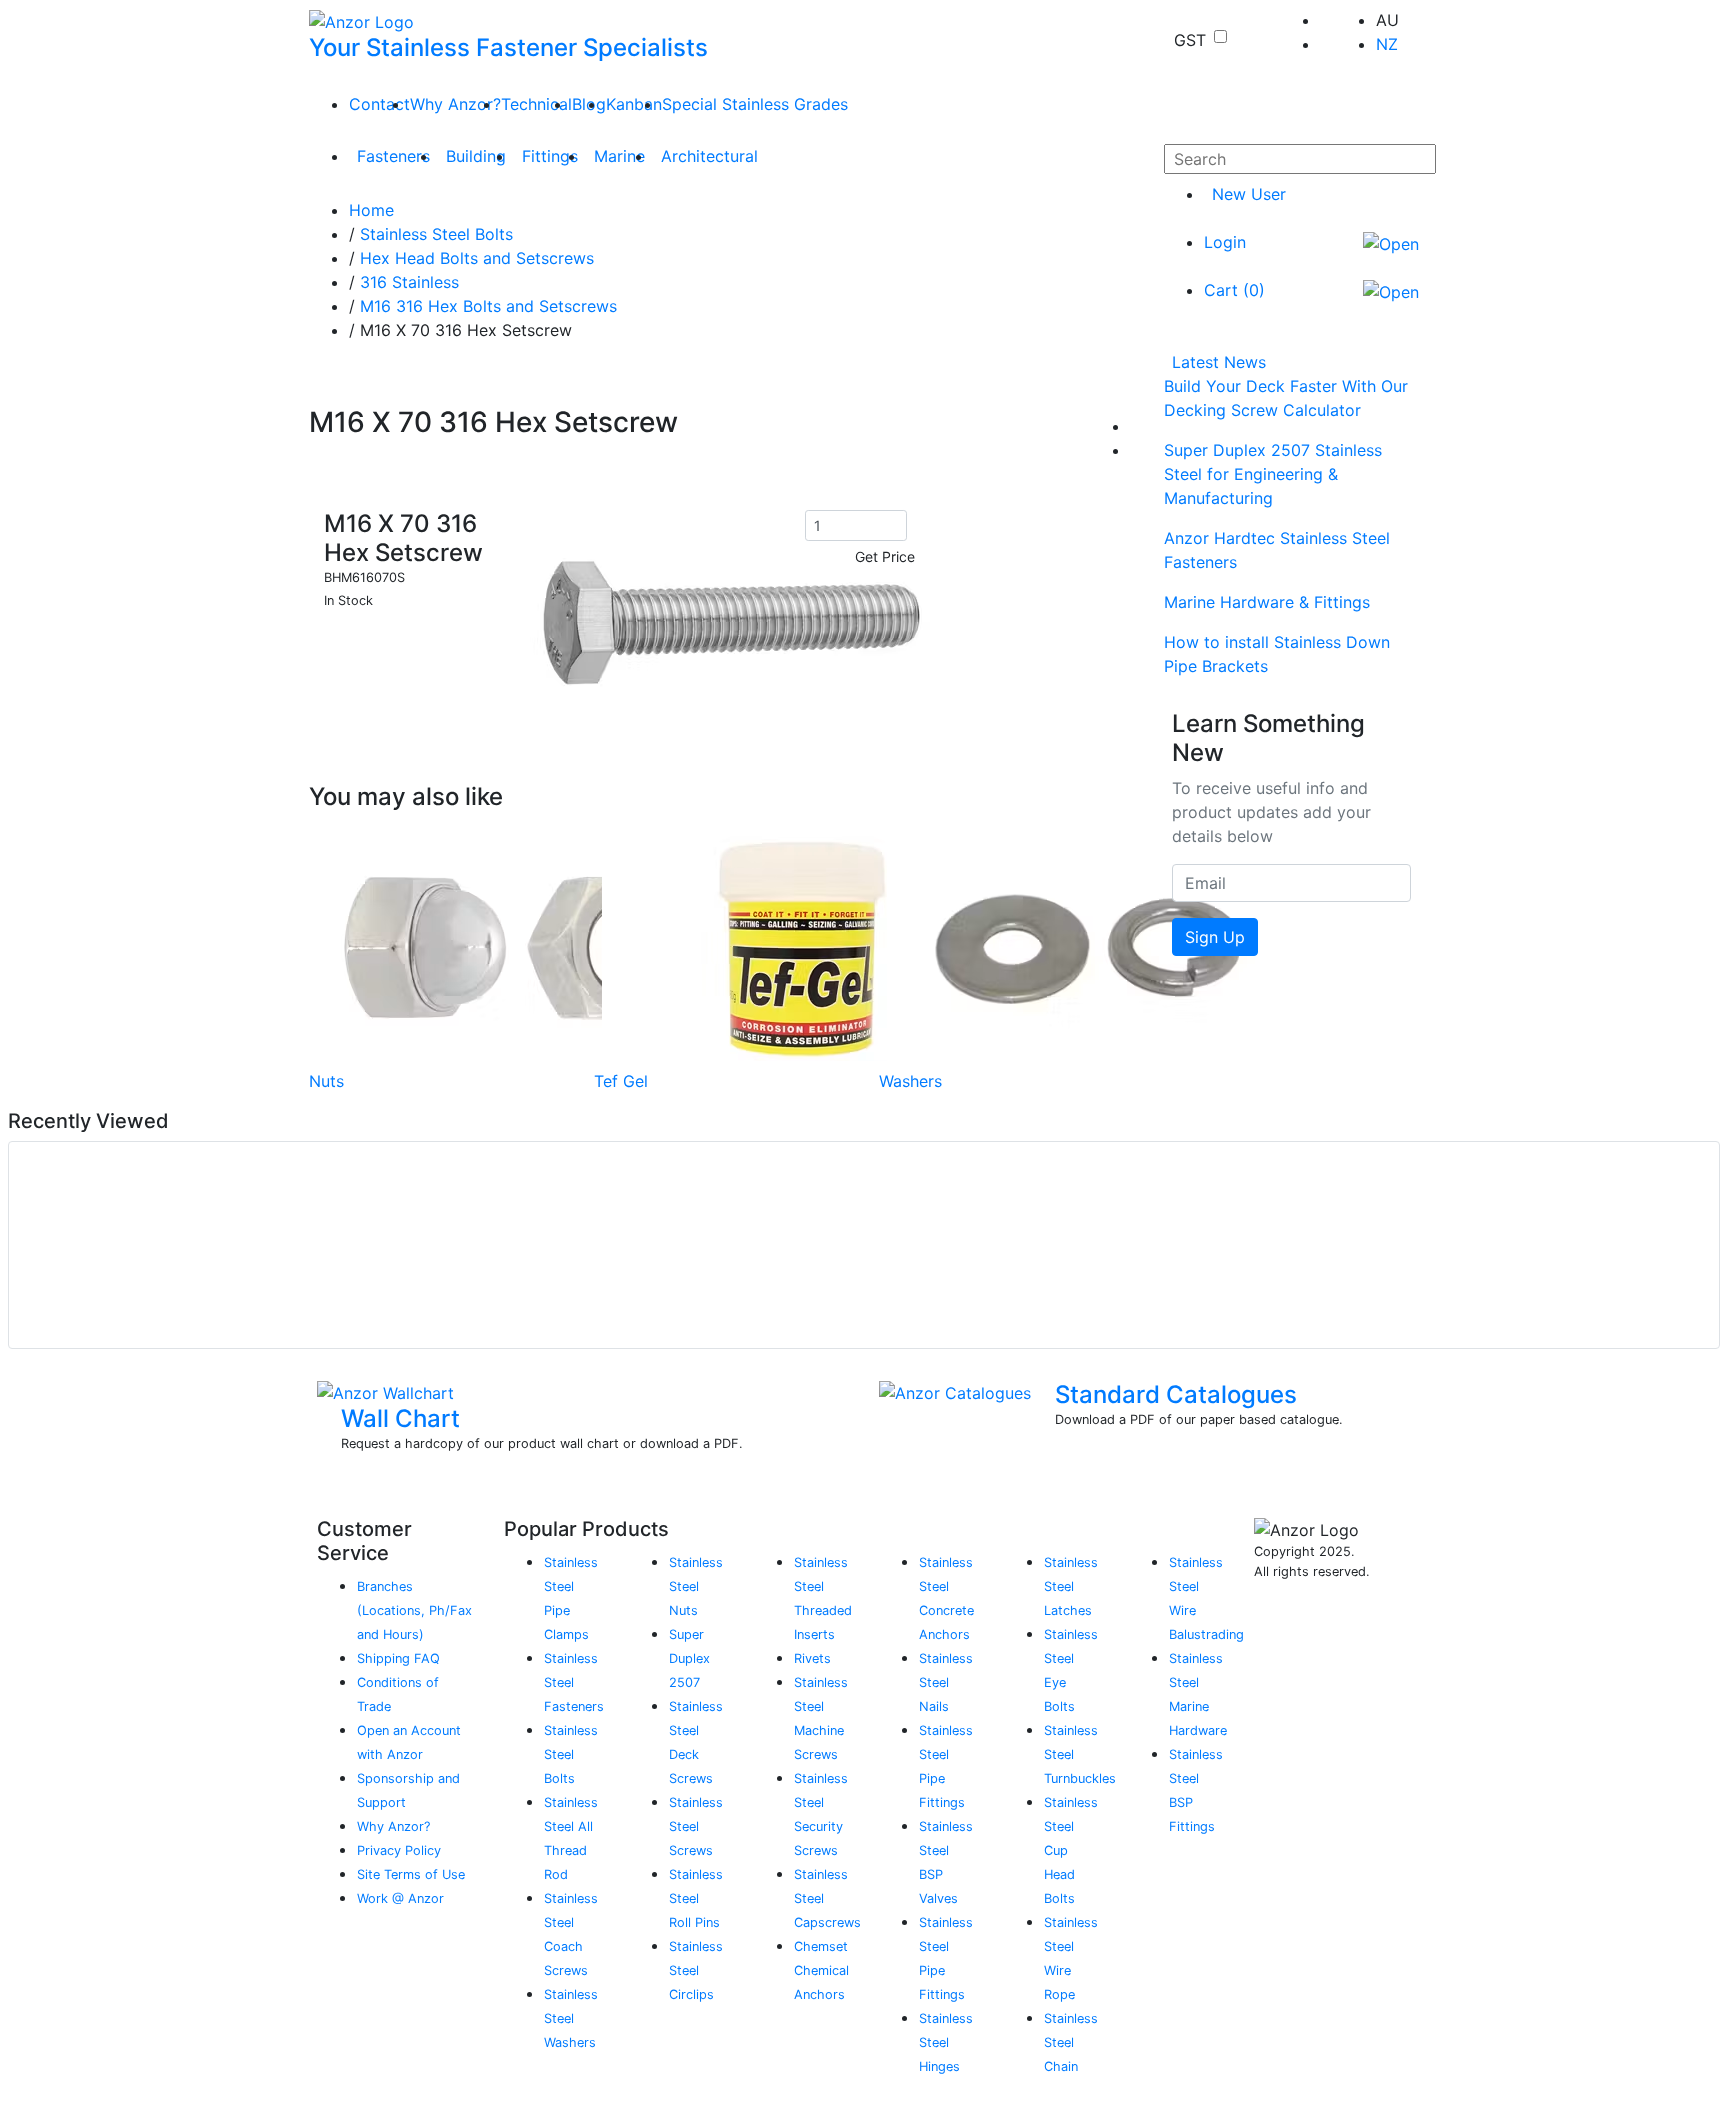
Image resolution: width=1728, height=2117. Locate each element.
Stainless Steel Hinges (946, 2042)
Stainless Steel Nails (946, 1682)
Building (476, 156)
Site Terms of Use (411, 1874)
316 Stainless (409, 282)
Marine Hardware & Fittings (1267, 602)
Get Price (885, 556)
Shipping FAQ (398, 1658)
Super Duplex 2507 (689, 1658)
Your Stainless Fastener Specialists (508, 47)
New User (1249, 194)
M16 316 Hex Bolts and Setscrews (488, 306)
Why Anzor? (455, 104)
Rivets (812, 1658)
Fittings (550, 156)
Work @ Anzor (400, 1898)
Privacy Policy (399, 1850)
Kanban (634, 104)
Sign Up (1215, 937)
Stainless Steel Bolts (436, 234)
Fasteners (393, 156)
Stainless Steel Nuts (696, 1586)
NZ (1387, 44)
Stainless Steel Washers (571, 2018)
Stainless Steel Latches (1071, 1586)
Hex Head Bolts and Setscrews (477, 258)
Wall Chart (400, 1418)
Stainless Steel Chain (1071, 2042)
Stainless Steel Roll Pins (696, 1898)
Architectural (709, 156)
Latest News (1219, 362)
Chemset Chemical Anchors (821, 1970)
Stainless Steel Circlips (696, 1970)
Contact (379, 104)
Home (371, 210)
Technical (536, 104)
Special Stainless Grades (755, 104)
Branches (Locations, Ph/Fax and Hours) (414, 1610)
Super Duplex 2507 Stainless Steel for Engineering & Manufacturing (1273, 474)
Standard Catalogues (1176, 1394)
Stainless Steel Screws (696, 1826)
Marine (619, 156)
